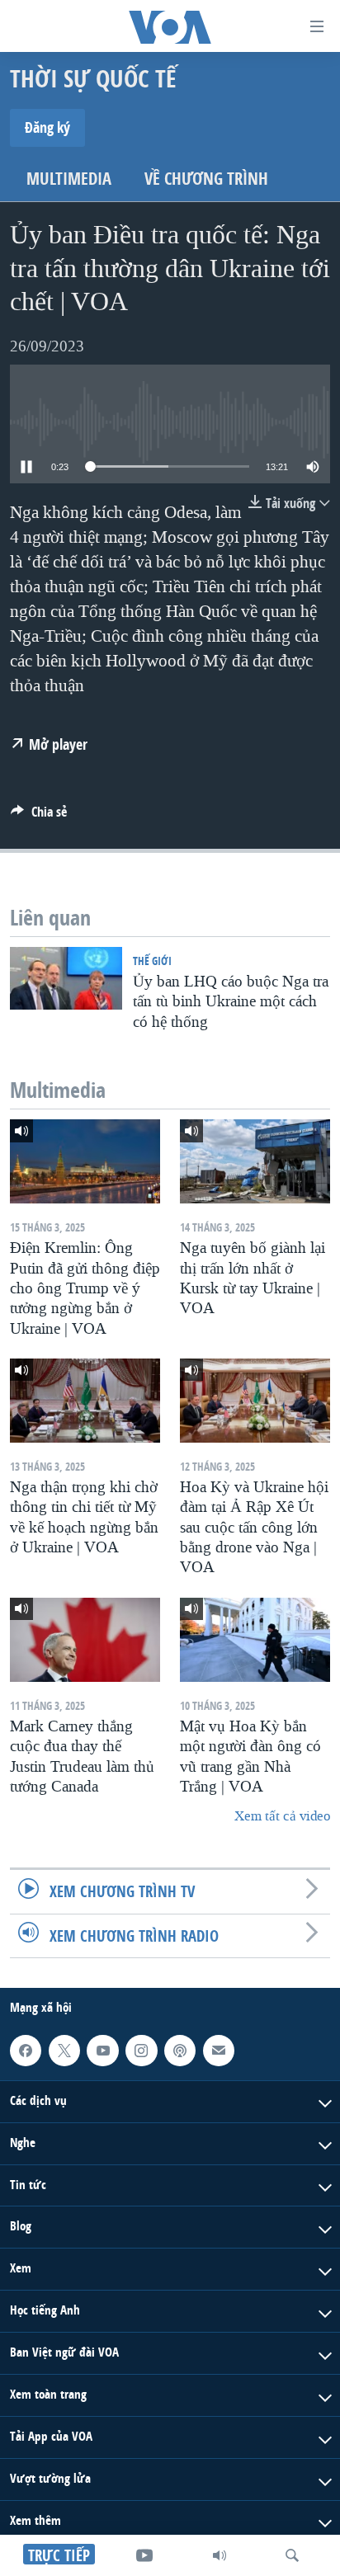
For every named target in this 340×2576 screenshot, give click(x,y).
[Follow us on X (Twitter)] (64, 2051)
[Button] (39, 816)
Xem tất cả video (282, 1816)
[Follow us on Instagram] (141, 2051)
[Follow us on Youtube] (102, 2051)
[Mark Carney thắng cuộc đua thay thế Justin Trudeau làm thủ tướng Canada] (85, 1640)
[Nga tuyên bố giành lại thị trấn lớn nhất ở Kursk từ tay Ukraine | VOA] (255, 1161)
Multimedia (69, 179)
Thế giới (152, 961)
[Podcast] (180, 2051)
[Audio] (220, 2555)
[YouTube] (144, 2555)
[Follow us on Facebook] (26, 2051)
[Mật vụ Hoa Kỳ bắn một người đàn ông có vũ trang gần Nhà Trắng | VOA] (255, 1640)
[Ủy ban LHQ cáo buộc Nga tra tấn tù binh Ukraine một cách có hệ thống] (66, 978)
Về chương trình (206, 179)
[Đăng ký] (219, 2051)
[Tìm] (292, 2555)
